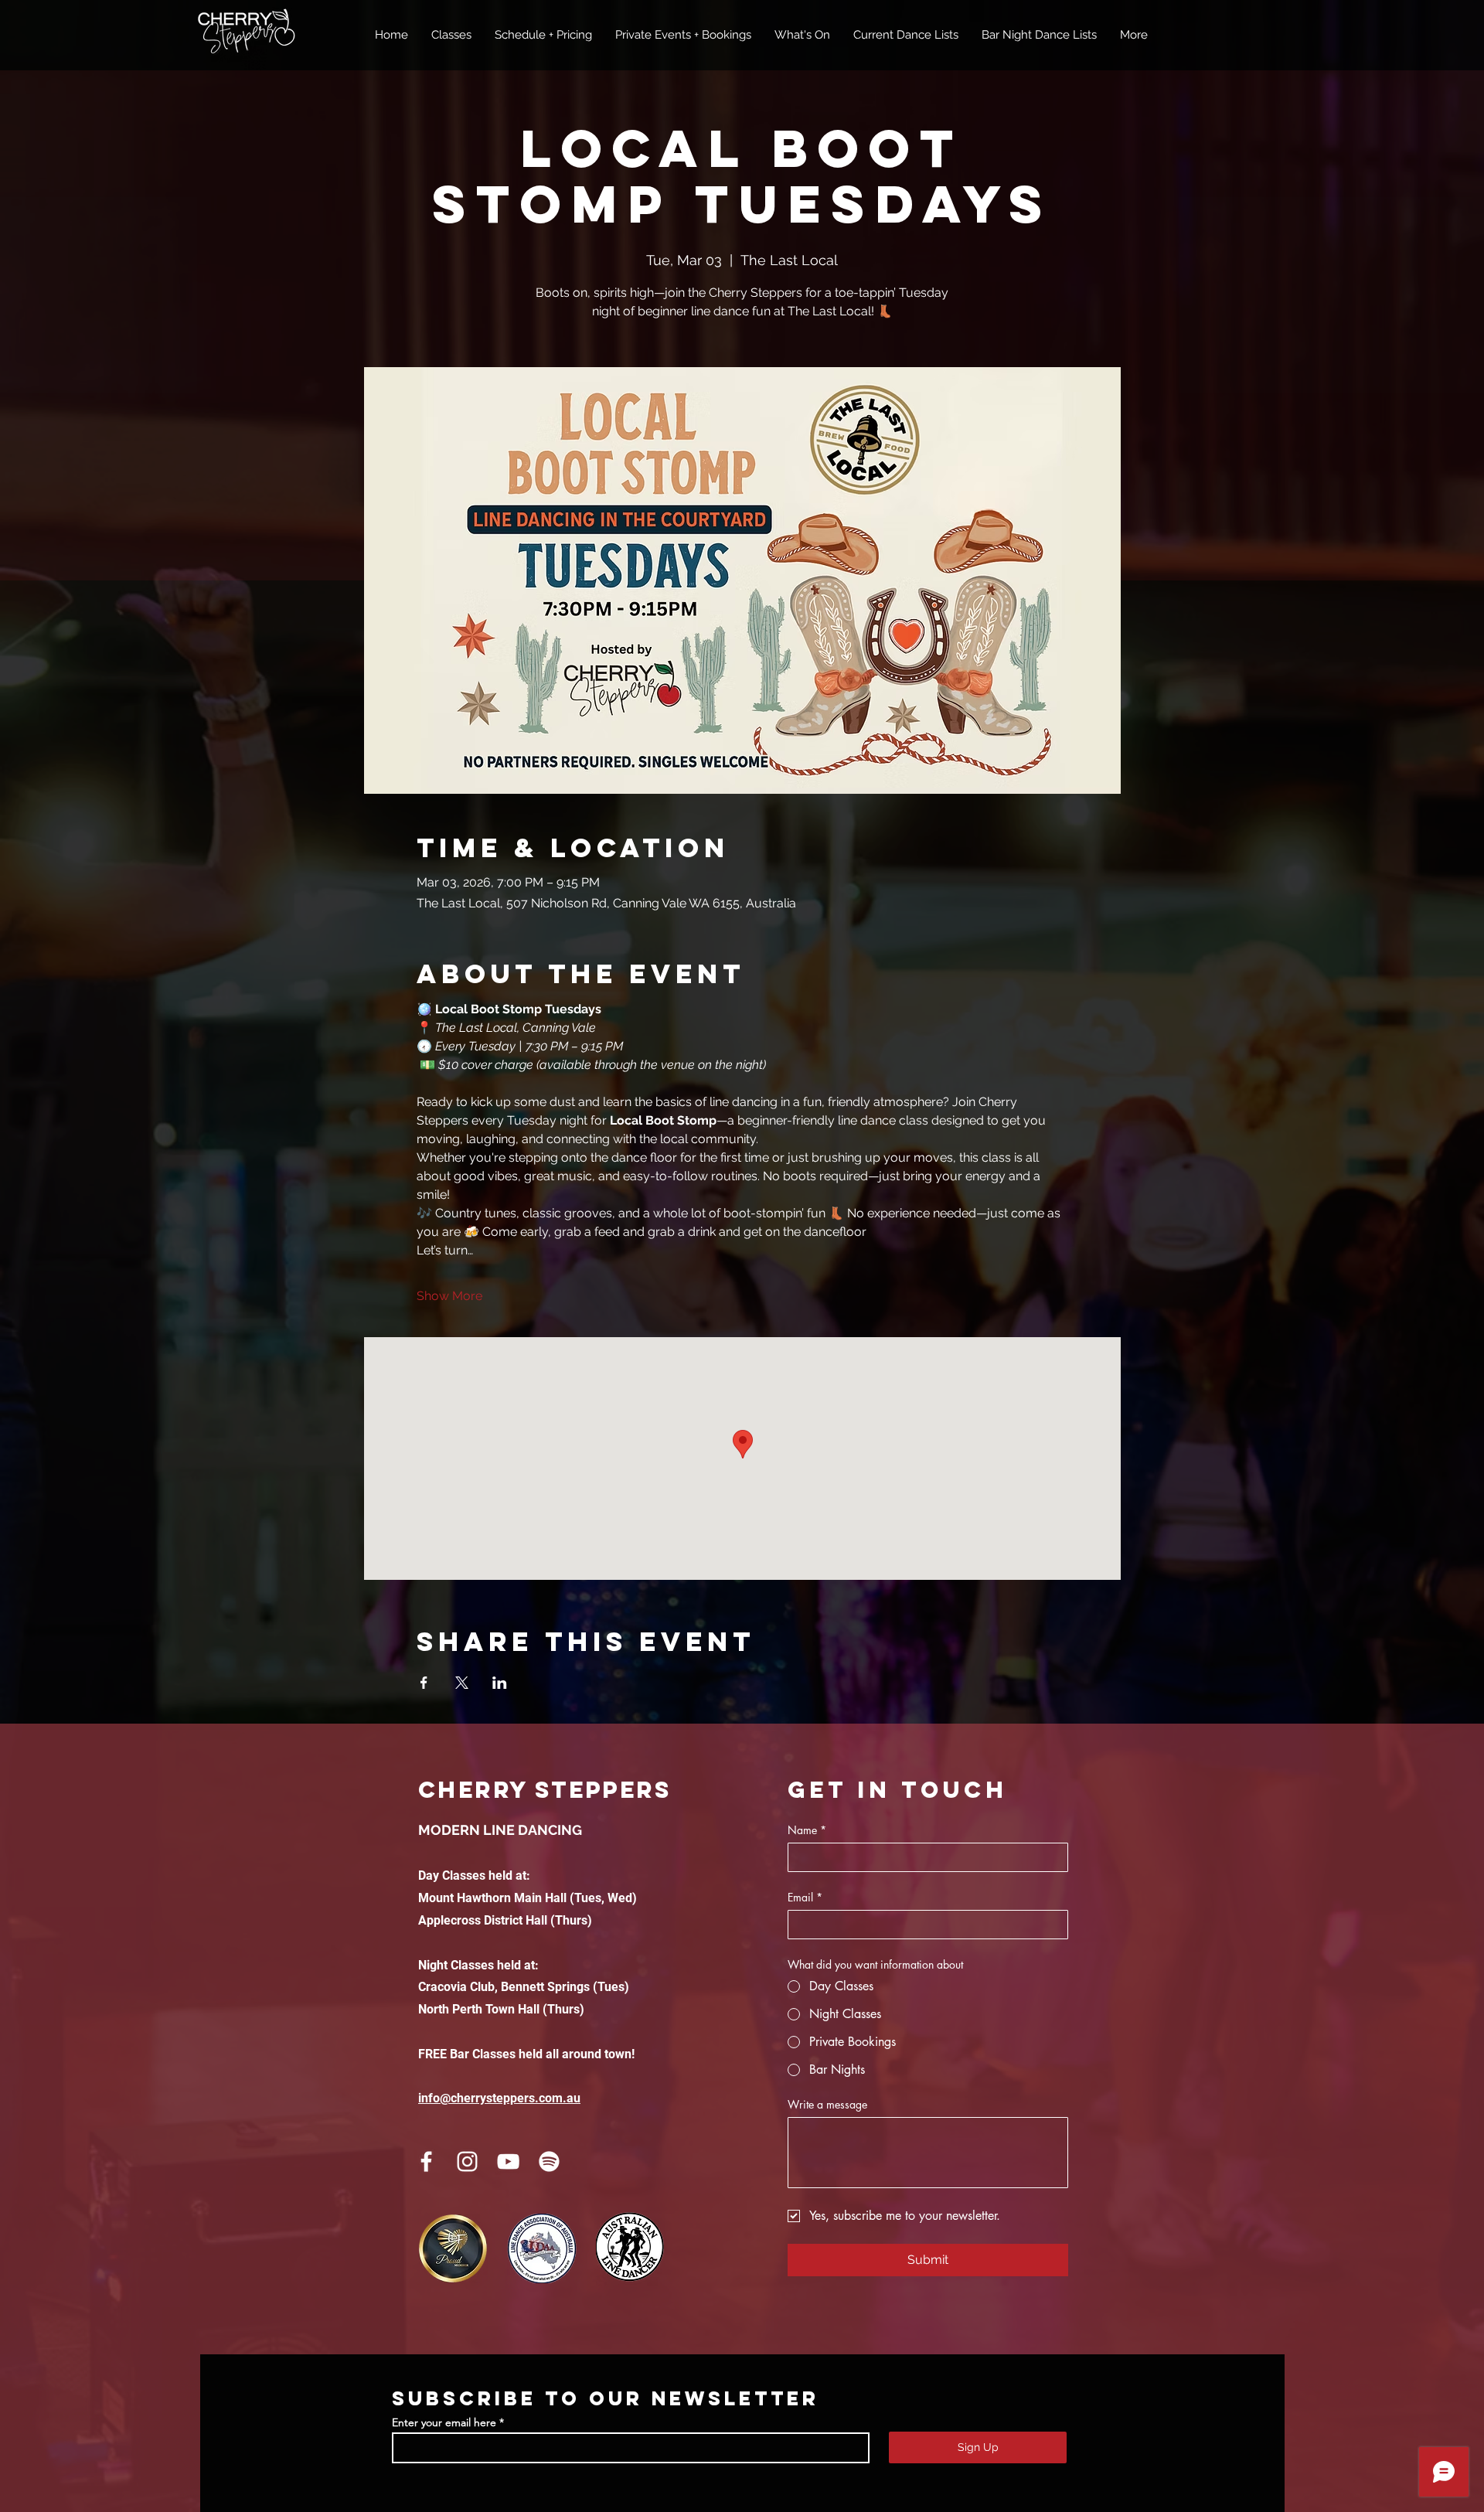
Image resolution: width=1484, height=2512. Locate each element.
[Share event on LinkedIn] (500, 1683)
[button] (451, 35)
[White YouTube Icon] (508, 2161)
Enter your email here (444, 2422)
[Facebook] (426, 2161)
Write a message (827, 2104)
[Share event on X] (462, 1683)
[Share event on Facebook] (424, 1683)
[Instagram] (467, 2161)
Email (805, 1897)
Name (807, 1830)
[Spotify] (549, 2161)
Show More (449, 1296)
